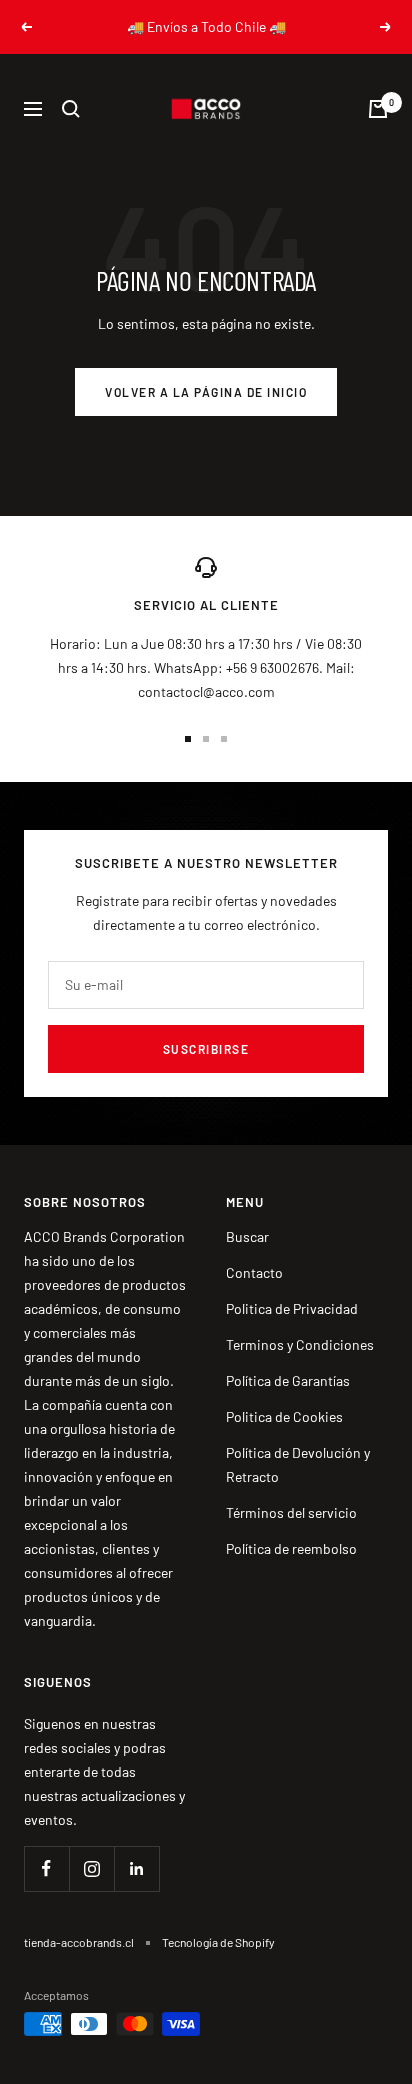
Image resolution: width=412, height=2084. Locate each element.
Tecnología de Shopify (218, 1942)
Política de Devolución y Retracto (298, 1464)
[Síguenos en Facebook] (46, 1868)
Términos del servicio (291, 1512)
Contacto (254, 1272)
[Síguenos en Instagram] (91, 1868)
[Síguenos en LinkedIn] (136, 1868)
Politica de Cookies (284, 1416)
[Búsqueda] (71, 109)
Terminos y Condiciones (300, 1344)
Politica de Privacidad (292, 1308)
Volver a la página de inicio (206, 392)
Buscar (247, 1236)
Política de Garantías (288, 1380)
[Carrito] (378, 109)
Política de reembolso (291, 1548)
